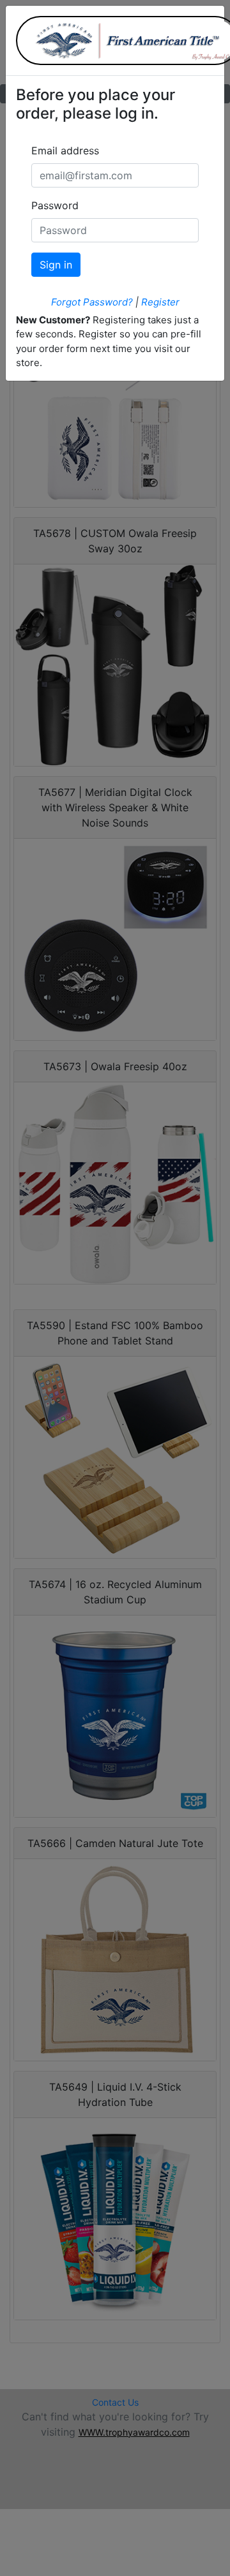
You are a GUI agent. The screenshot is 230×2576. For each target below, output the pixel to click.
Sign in (56, 265)
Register (160, 302)
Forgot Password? (92, 302)
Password (55, 205)
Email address (65, 151)
